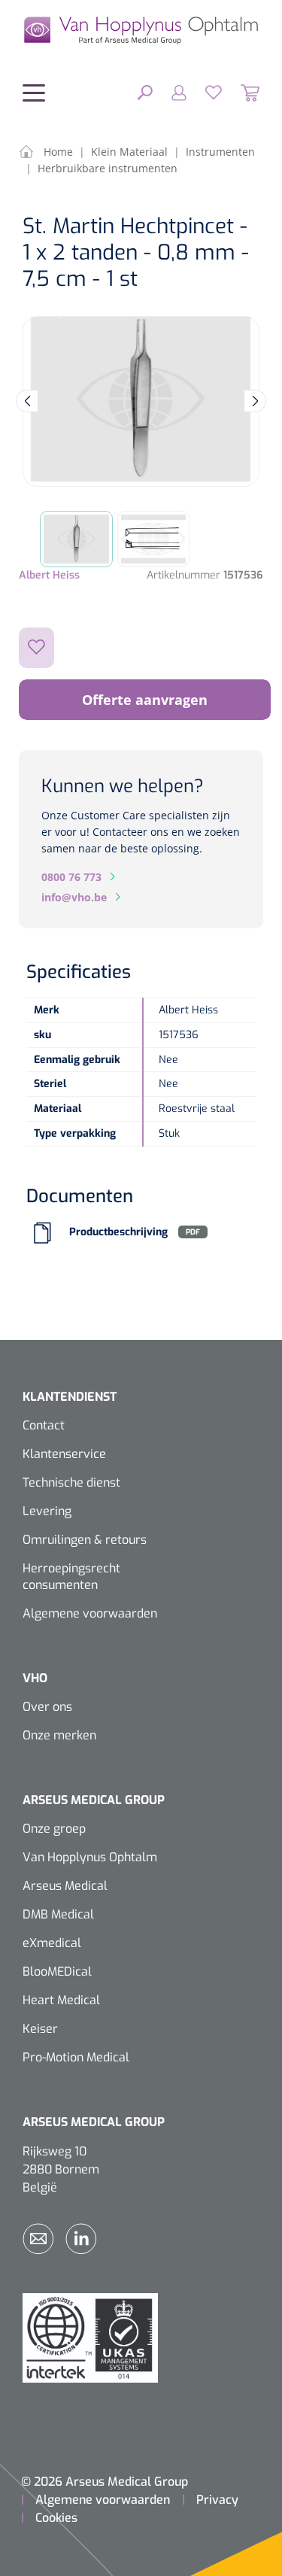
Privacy (217, 2500)
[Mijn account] (170, 92)
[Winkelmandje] (241, 92)
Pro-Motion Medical (76, 2057)
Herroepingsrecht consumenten (71, 1577)
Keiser (40, 2029)
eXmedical (52, 1943)
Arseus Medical (65, 1886)
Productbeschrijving (118, 1232)
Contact (44, 1425)
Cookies (56, 2518)
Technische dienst (71, 1482)
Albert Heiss (49, 575)
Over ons (47, 1707)
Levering (47, 1511)
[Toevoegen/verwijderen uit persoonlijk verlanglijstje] (36, 648)
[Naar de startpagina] (141, 30)
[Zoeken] (145, 92)
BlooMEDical (57, 1971)
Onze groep (54, 1829)
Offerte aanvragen (145, 700)
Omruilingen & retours (85, 1540)
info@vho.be (74, 897)
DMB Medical (58, 1914)
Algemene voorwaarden (90, 1613)
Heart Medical (61, 2000)
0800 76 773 (71, 877)
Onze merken (59, 1735)
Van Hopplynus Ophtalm (90, 1857)
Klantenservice (64, 1454)
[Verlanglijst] (204, 92)
